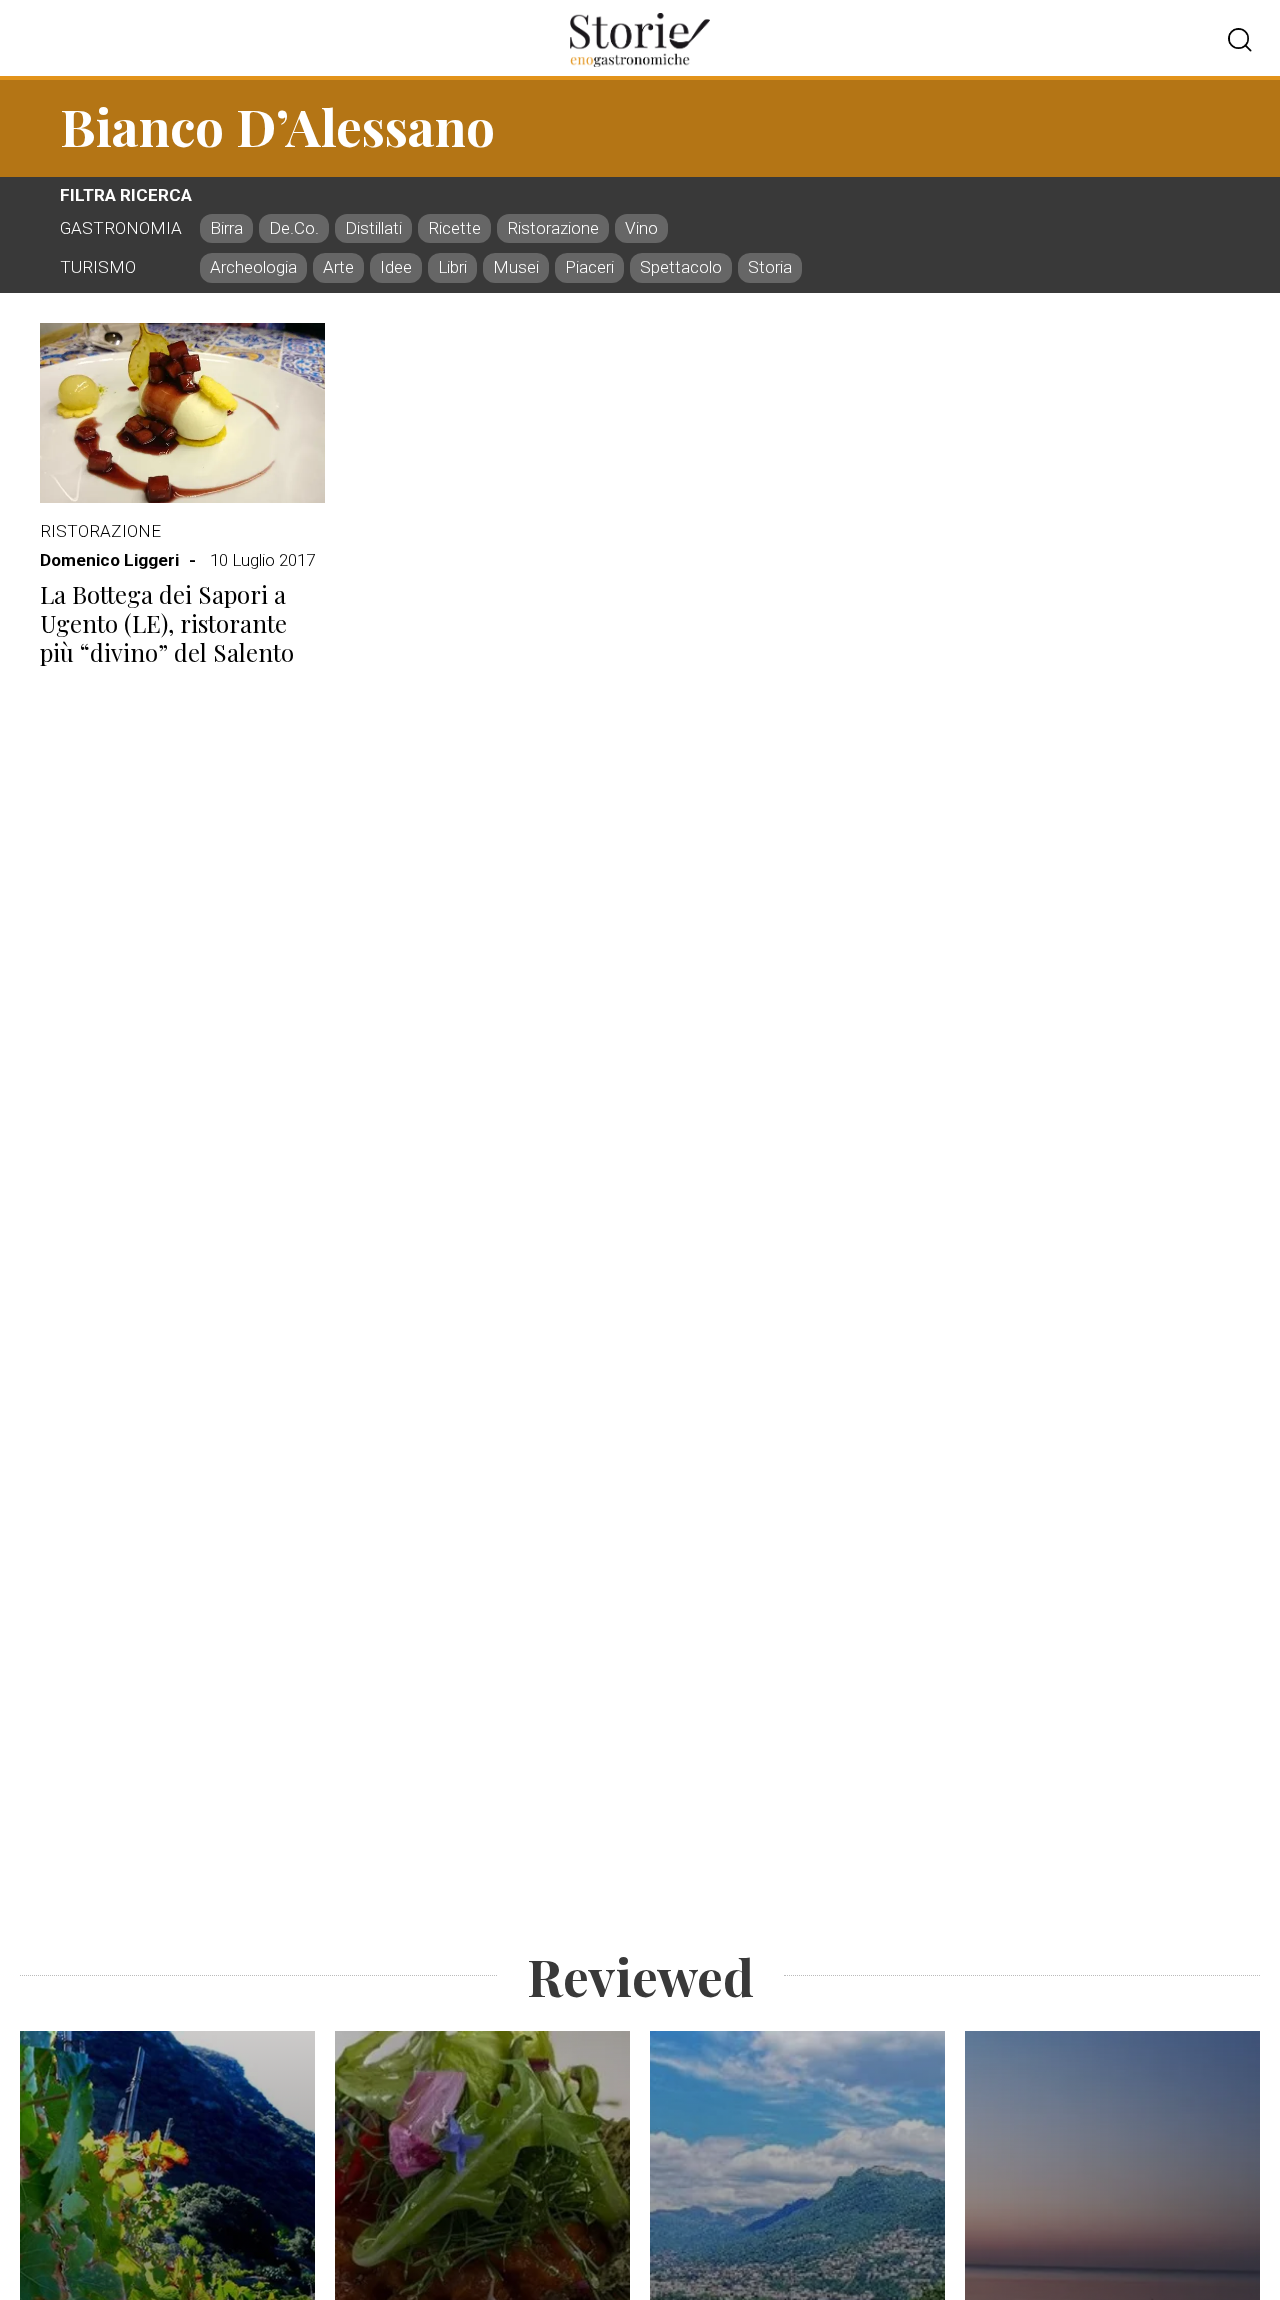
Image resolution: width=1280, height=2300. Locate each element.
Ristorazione (100, 531)
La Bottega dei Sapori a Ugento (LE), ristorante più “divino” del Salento (167, 623)
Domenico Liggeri (109, 560)
